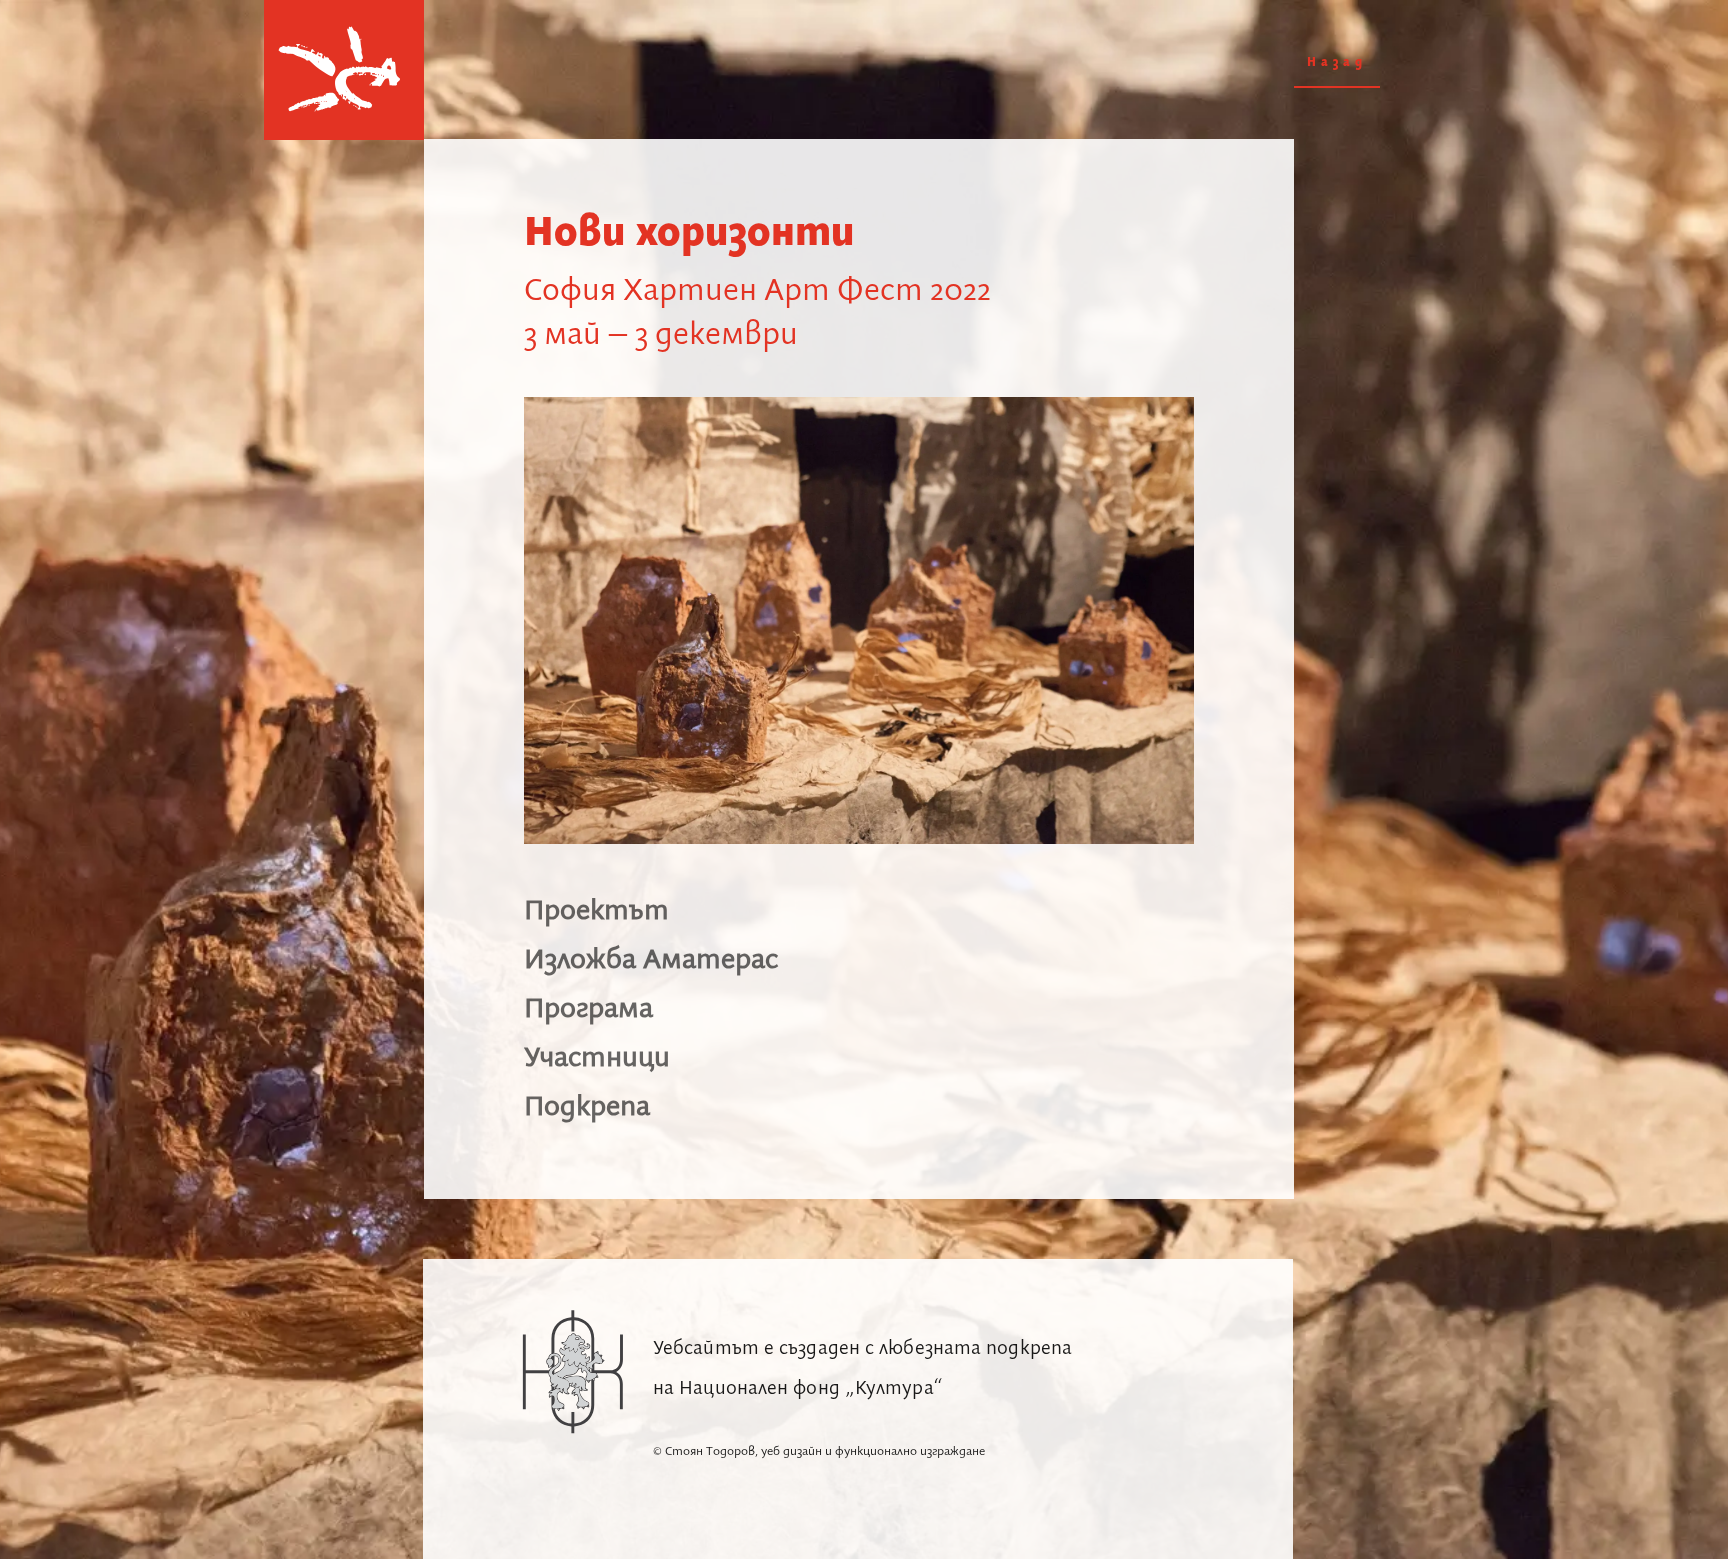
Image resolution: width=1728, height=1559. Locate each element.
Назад (1337, 62)
